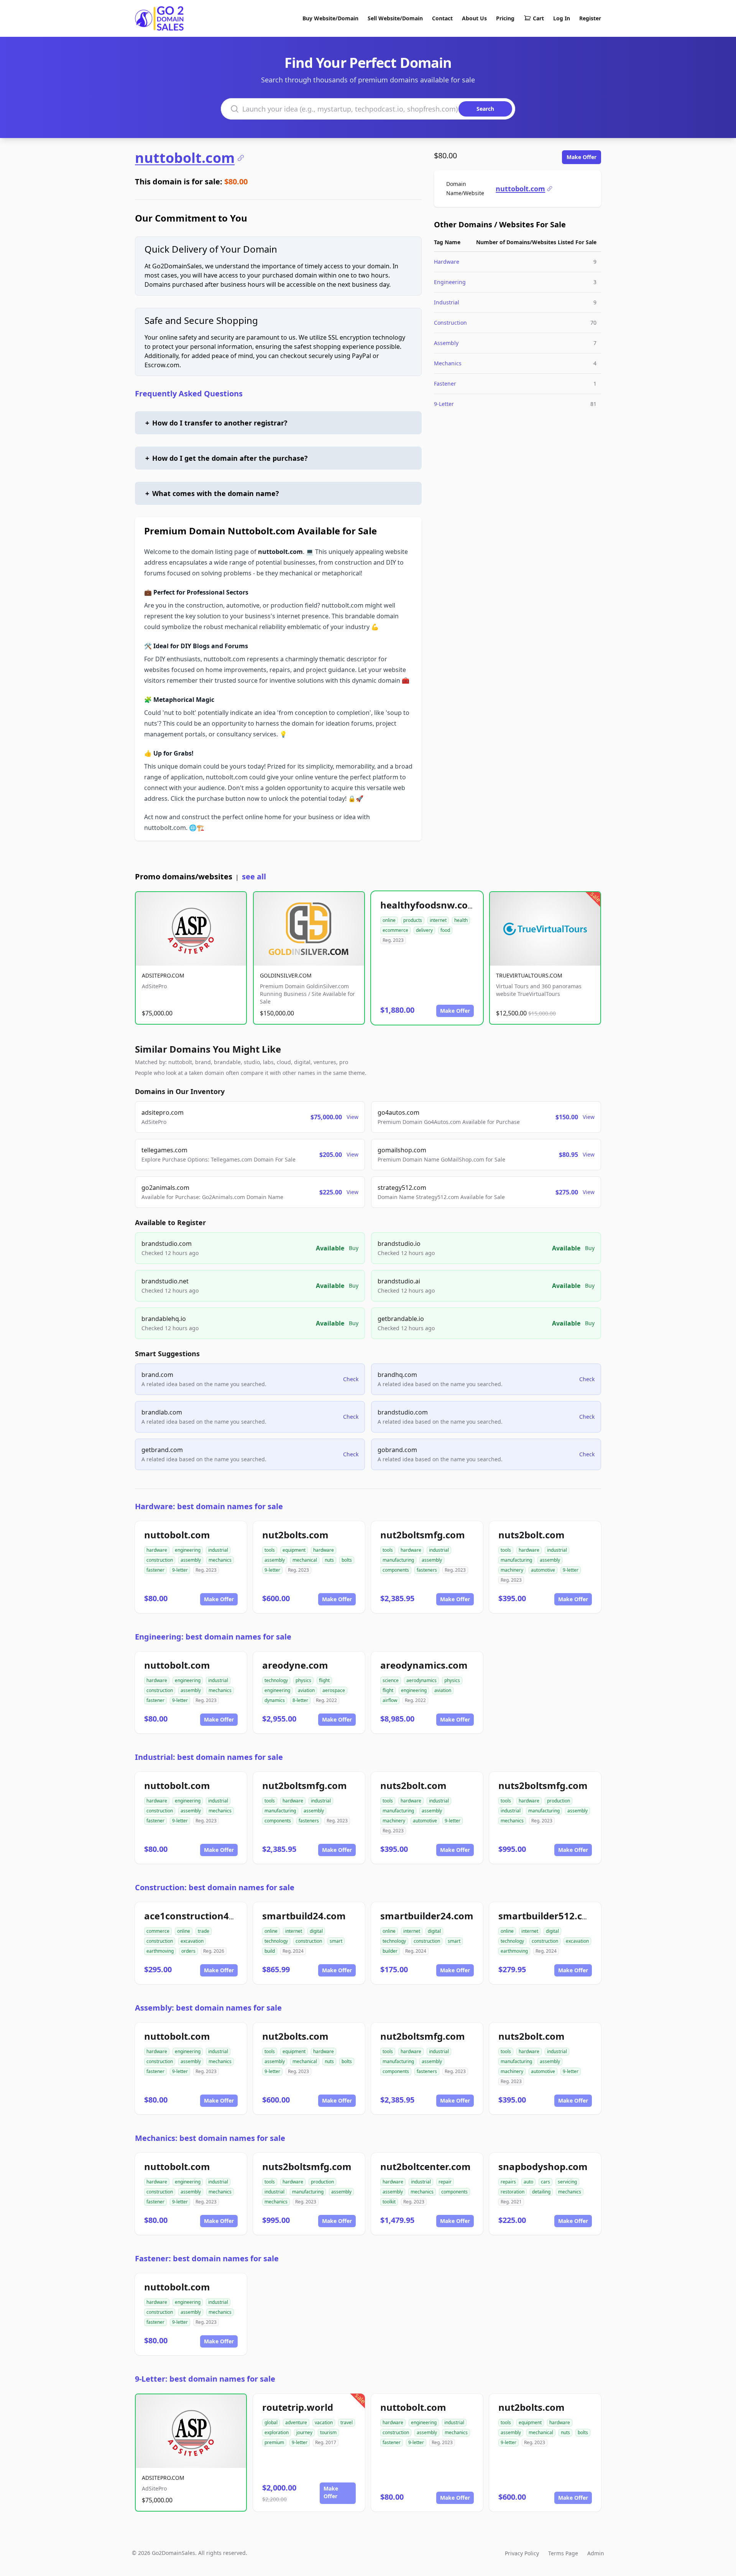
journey (304, 2432)
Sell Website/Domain (395, 18)
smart (336, 1941)
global (271, 2422)
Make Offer (582, 157)
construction (160, 1560)
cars (545, 2182)
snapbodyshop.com (543, 2166)
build (270, 1951)
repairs (508, 2182)
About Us (474, 18)
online (389, 920)
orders (188, 1951)
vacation (324, 2422)
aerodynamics (421, 1680)
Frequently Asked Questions (189, 393)
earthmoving (160, 1951)
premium (274, 2442)
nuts (329, 1560)
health (461, 920)
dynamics (275, 1700)
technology (276, 1680)
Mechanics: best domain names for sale (210, 2138)
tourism (328, 2432)
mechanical (305, 1560)
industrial (218, 1550)
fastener (155, 1570)
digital (316, 1931)
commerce (158, 1931)
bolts (347, 1560)
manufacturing (398, 1560)
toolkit (389, 2202)
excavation (192, 1941)
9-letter (180, 1570)
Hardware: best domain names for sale (209, 1506)
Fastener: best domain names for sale (207, 2258)
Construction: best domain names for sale (215, 1887)
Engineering (450, 282)
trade (204, 1931)
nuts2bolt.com (531, 1535)
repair (445, 2182)
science (391, 1680)
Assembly (446, 343)
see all (254, 876)
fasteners (427, 1570)
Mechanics (448, 363)
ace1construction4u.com (201, 1916)
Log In (562, 18)
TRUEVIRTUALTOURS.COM (529, 975)
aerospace (334, 1690)
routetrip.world (298, 2407)
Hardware (447, 262)
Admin (596, 2553)
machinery (512, 1570)
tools (270, 1550)
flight (324, 1680)
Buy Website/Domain (330, 18)
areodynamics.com (424, 1665)
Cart (538, 18)
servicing (567, 2182)
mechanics (220, 1560)
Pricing (505, 18)
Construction (450, 323)
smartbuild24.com (304, 1916)
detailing (541, 2192)
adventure (296, 2422)
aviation (306, 1690)
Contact (442, 18)
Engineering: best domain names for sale (213, 1637)
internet (438, 920)
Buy (354, 1248)
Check (351, 1379)
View (352, 1117)
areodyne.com (295, 1665)
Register (590, 18)
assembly (191, 1560)
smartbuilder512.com (548, 1916)
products (413, 920)
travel (347, 2422)
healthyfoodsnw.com (429, 905)
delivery (424, 930)
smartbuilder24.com (427, 1916)
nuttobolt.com (185, 158)
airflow (390, 1700)
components (396, 1570)
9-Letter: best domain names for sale (205, 2379)
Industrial (447, 302)
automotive (543, 1570)
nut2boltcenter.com (426, 2166)
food (445, 930)
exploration (277, 2432)
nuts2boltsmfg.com (543, 1785)
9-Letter (444, 404)
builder (390, 1951)
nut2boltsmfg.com (423, 1535)
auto (528, 2182)
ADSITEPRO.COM (163, 975)
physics (303, 1680)
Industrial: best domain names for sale (209, 1757)
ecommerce (395, 930)
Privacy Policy (522, 2553)
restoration (513, 2192)
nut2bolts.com (295, 1535)
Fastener (445, 384)
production (559, 1801)
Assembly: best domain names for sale (208, 2008)
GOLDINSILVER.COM (286, 975)
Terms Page (563, 2553)
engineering (188, 1550)
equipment (294, 1550)
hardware (157, 1550)
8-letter (300, 1700)
